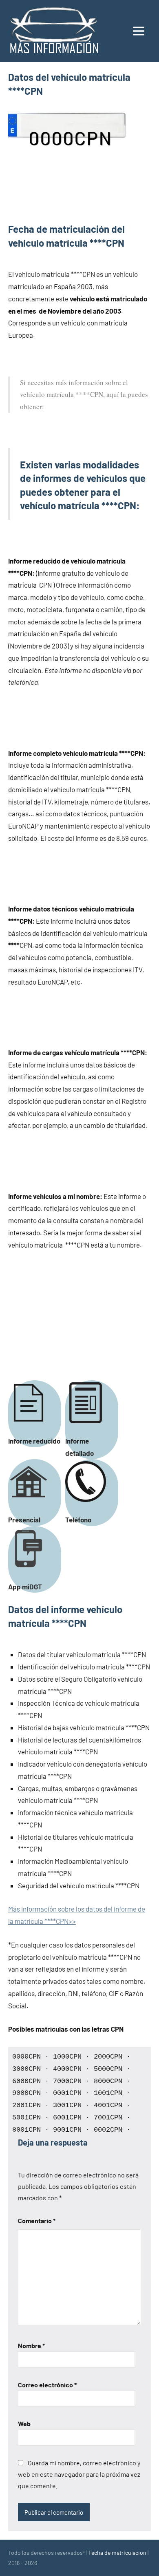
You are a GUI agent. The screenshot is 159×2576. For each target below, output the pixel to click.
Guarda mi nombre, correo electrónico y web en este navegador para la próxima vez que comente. (79, 2474)
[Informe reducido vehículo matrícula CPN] (33, 1428)
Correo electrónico (47, 2385)
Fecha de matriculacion (117, 2553)
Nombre (31, 2345)
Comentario (37, 2221)
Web (24, 2423)
